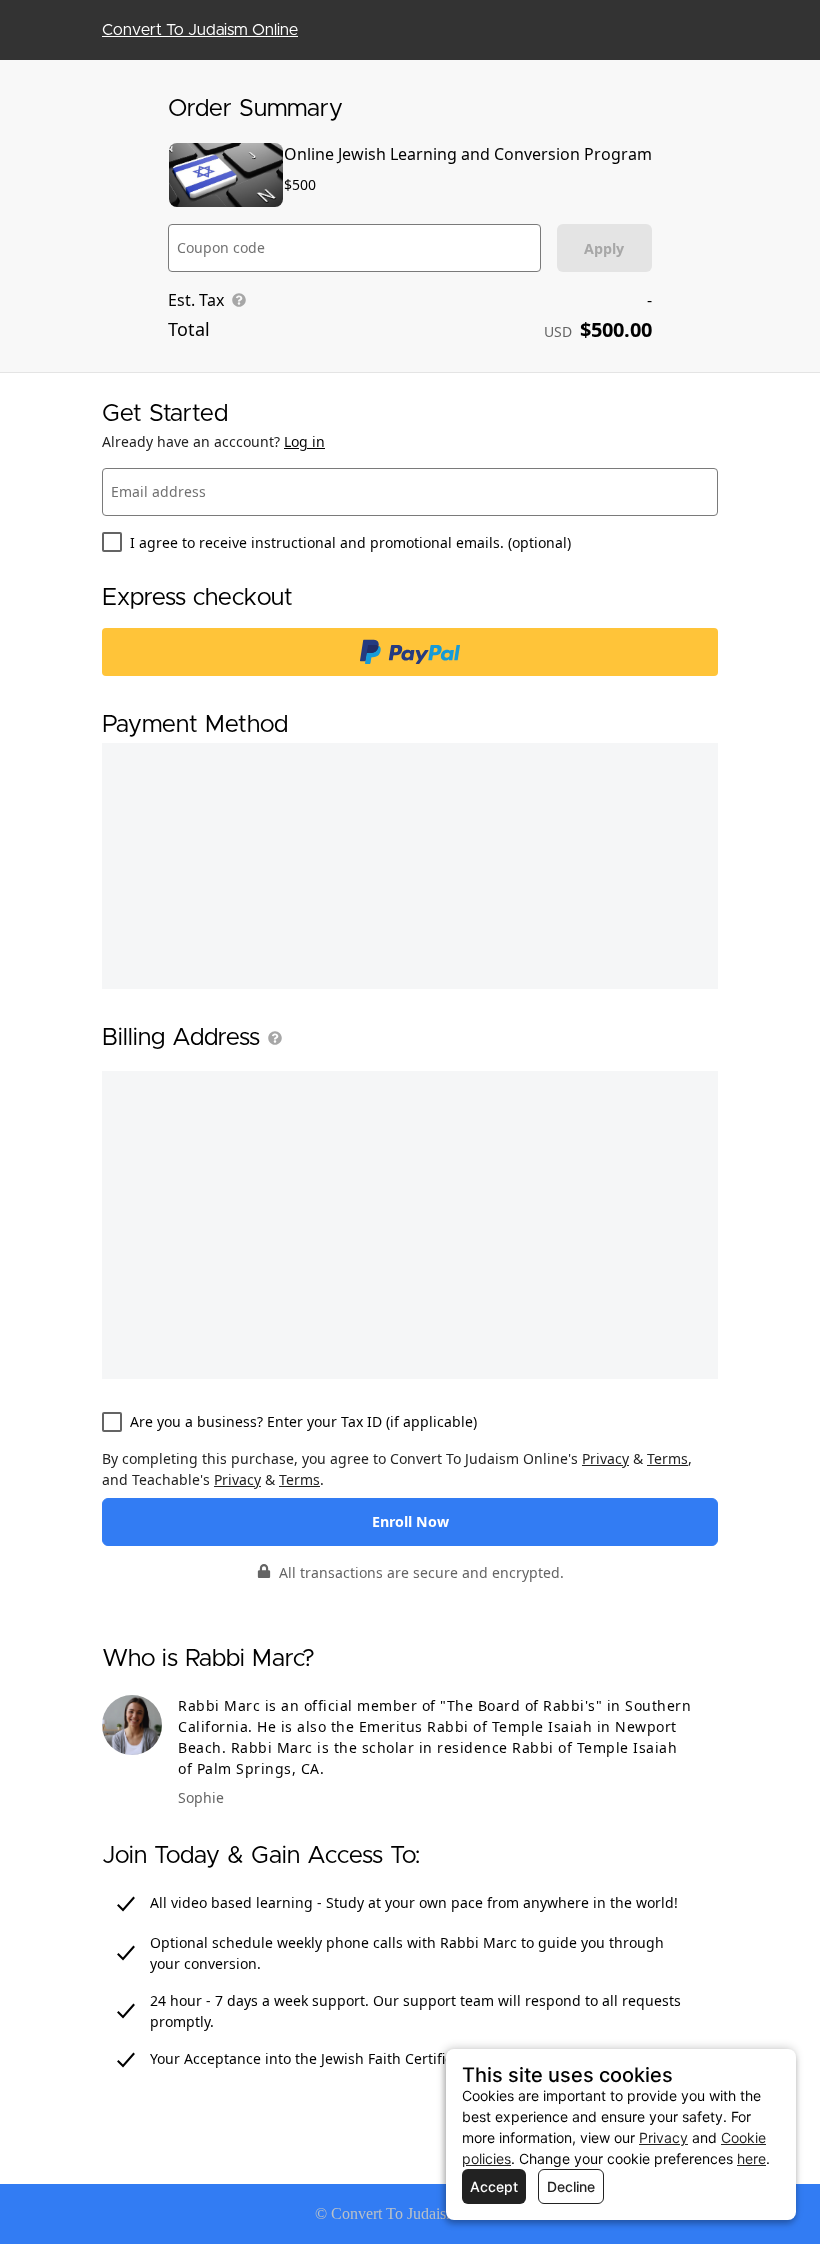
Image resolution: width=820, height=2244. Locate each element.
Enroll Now (410, 1521)
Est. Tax (196, 300)
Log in (304, 441)
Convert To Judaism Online (200, 30)
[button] (271, 1038)
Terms (667, 1458)
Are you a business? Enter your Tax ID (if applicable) (303, 1421)
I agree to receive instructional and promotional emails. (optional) (350, 542)
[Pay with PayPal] (410, 652)
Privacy (605, 1458)
